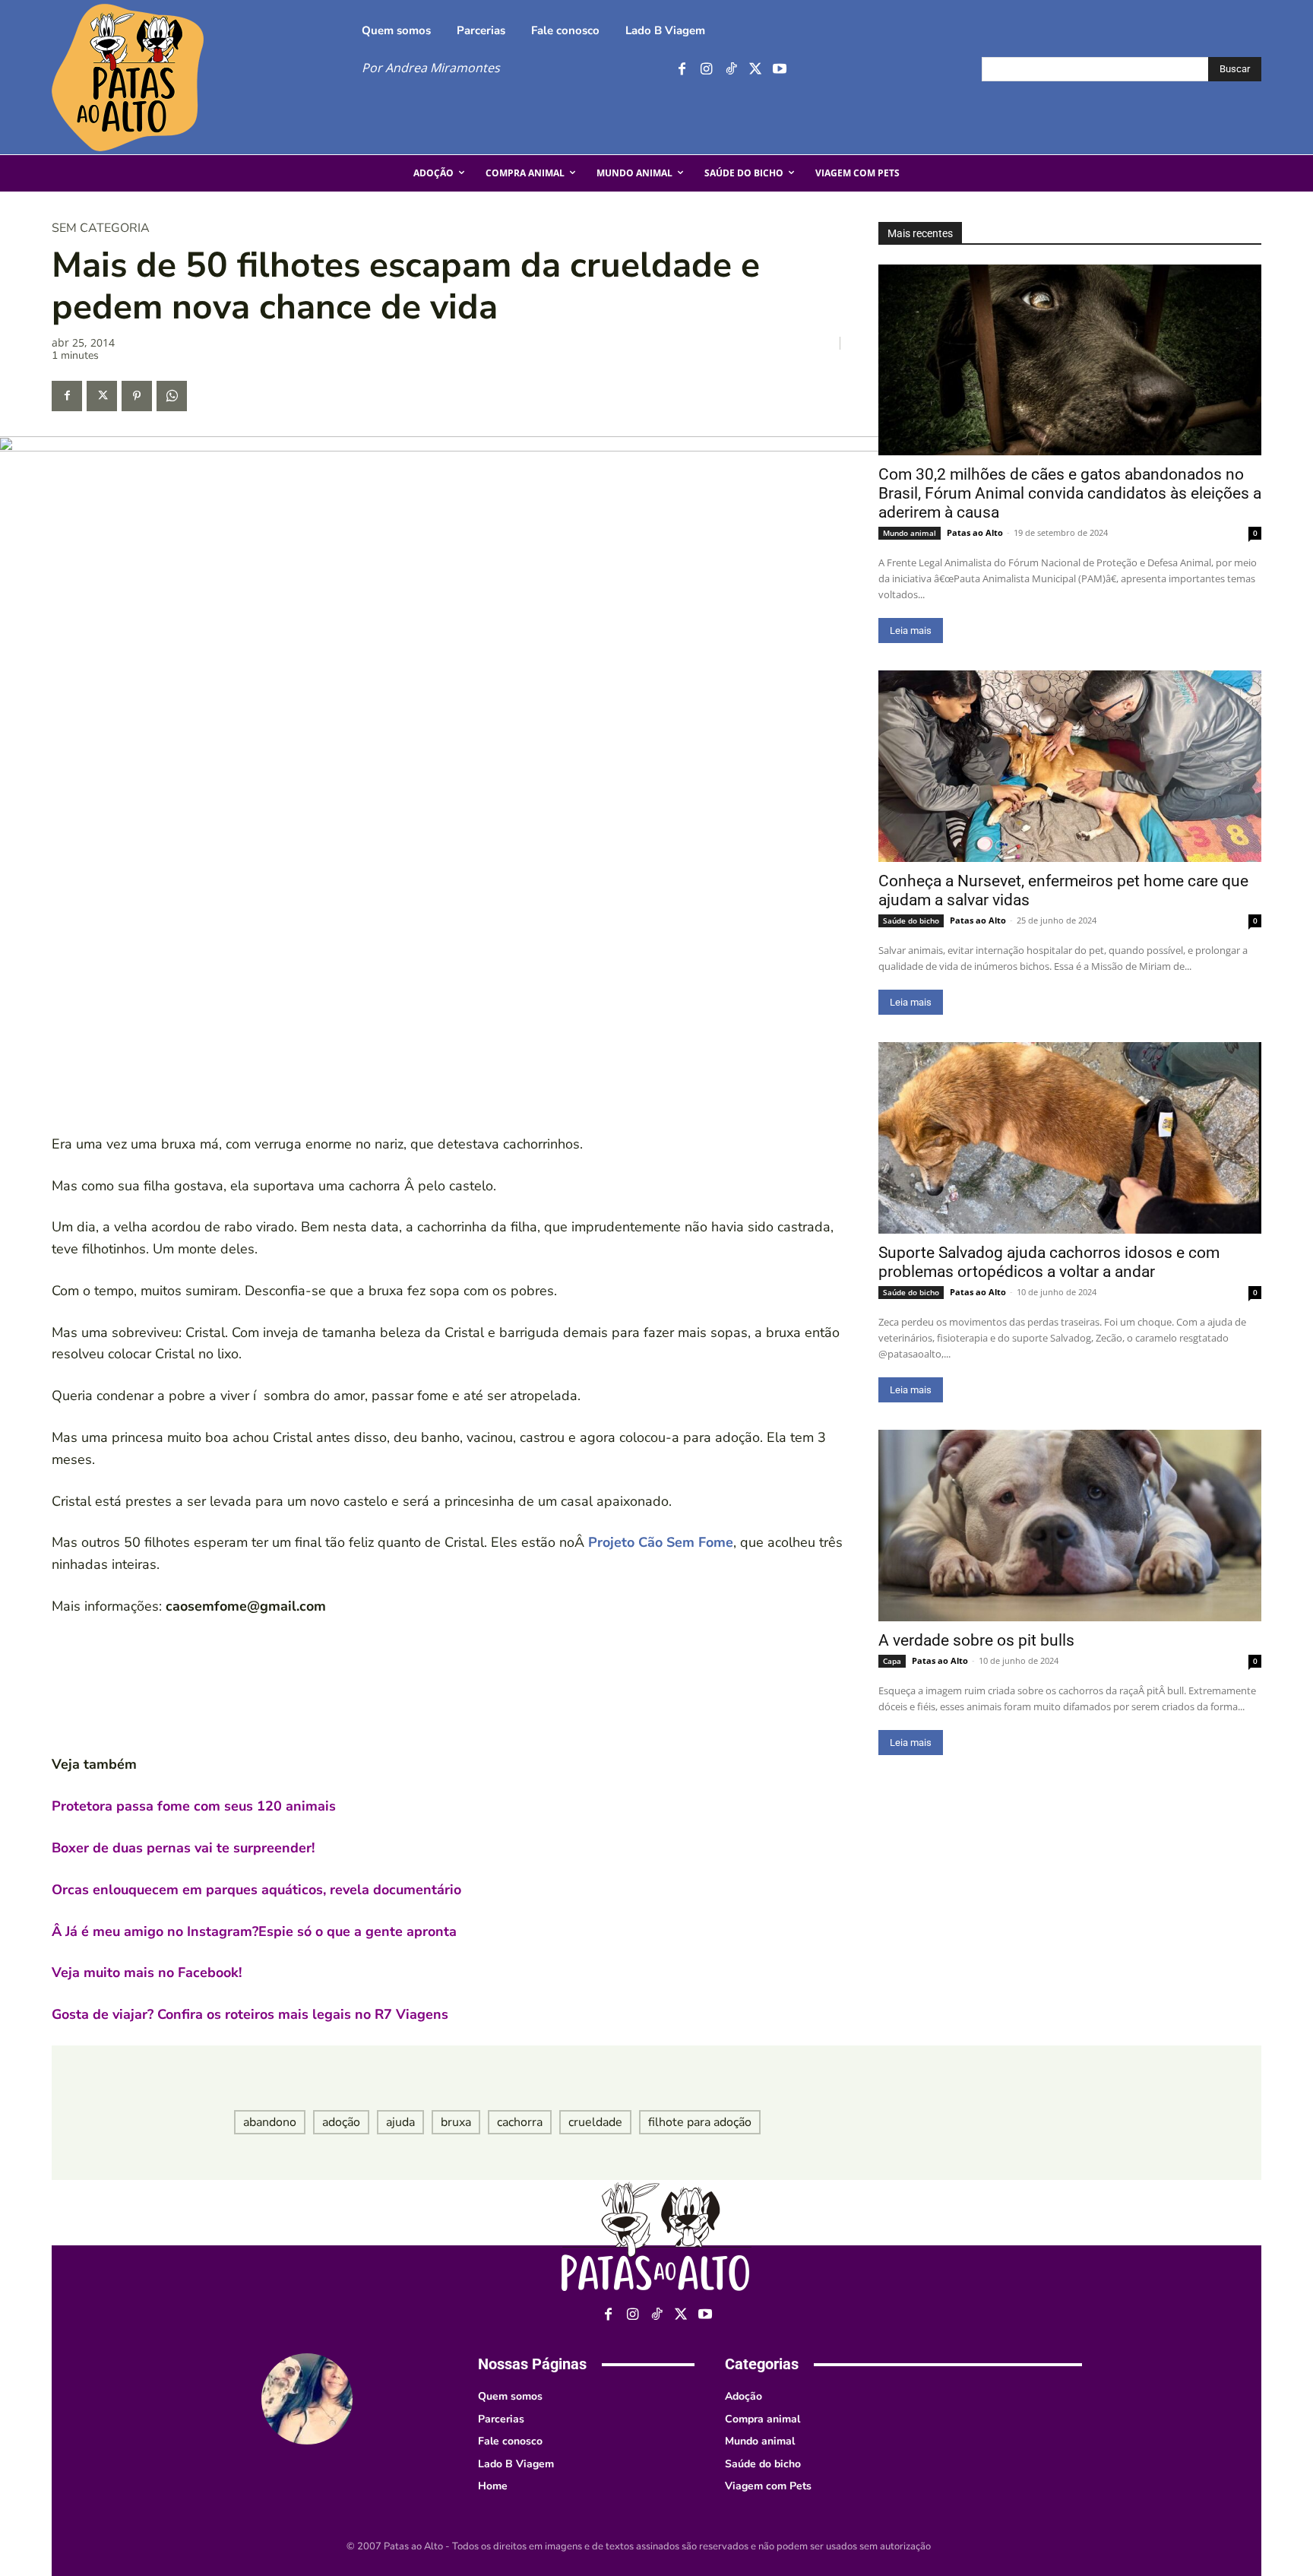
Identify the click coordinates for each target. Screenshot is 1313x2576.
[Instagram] (706, 70)
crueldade (595, 2122)
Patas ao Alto (975, 532)
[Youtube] (779, 70)
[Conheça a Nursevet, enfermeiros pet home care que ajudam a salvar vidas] (1070, 766)
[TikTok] (731, 70)
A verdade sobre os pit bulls (976, 1640)
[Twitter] (755, 70)
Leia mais (911, 631)
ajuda (400, 2122)
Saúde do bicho (911, 920)
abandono (270, 2122)
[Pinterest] (137, 396)
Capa (892, 1661)
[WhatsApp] (172, 396)
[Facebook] (682, 70)
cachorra (520, 2122)
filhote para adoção (700, 2122)
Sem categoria (101, 228)
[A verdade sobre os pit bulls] (1070, 1526)
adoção (341, 2122)
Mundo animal (910, 533)
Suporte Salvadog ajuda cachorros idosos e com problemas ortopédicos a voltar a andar (1049, 1262)
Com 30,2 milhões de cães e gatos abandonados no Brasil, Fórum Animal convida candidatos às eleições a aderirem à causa (1070, 493)
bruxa (456, 2122)
